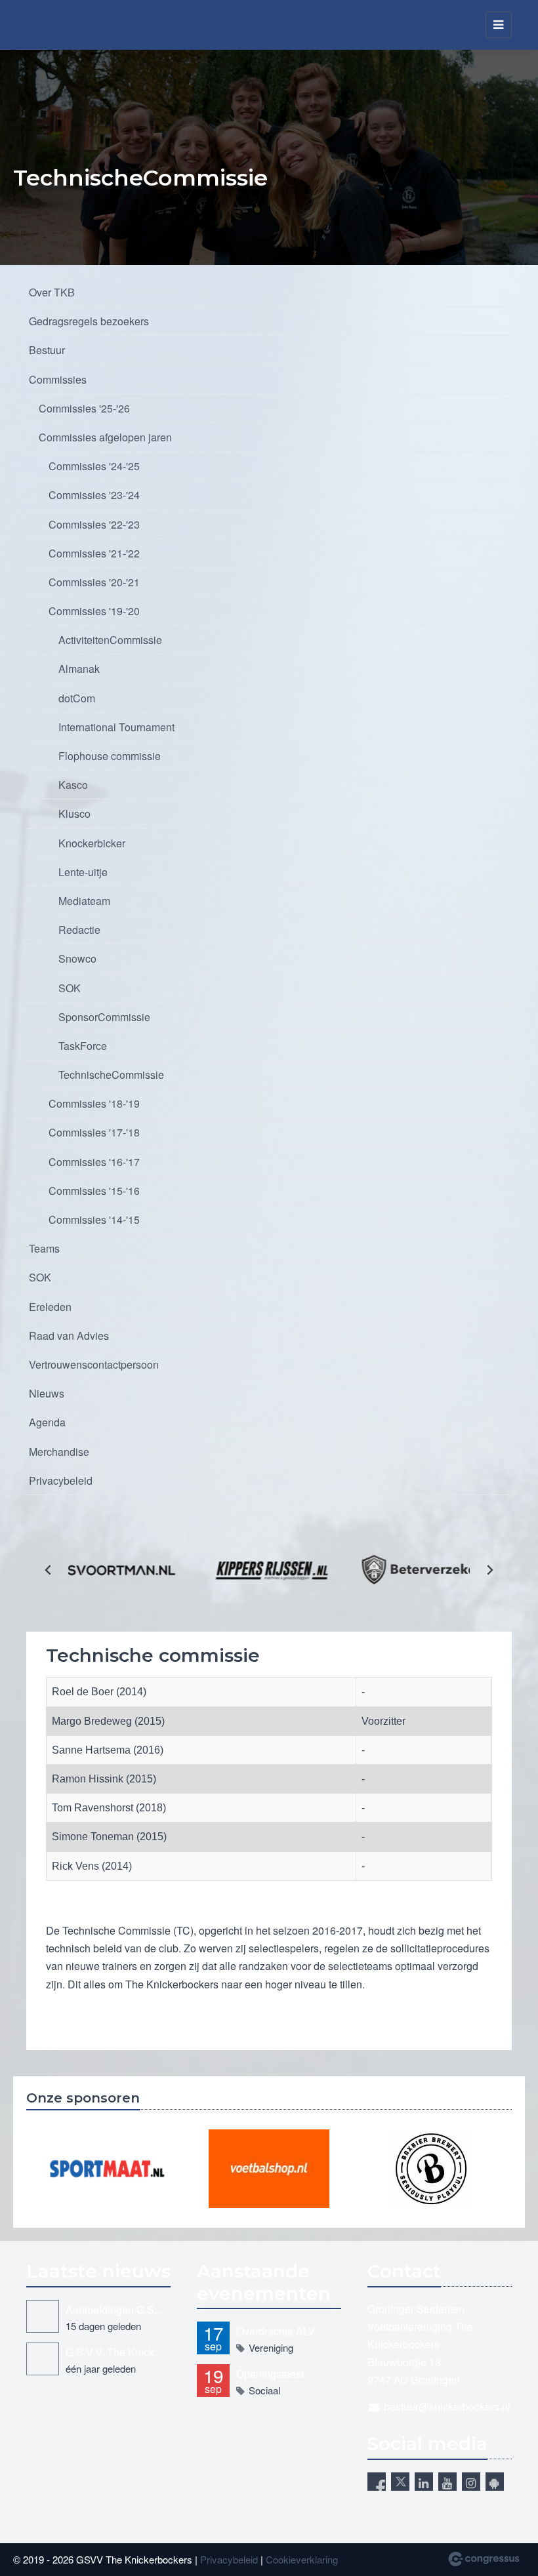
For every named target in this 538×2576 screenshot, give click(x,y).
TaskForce (83, 1046)
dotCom (77, 698)
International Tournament (116, 727)
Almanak (79, 669)
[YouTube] (447, 2482)
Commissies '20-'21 (94, 582)
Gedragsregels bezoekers (89, 321)
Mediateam (84, 901)
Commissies (58, 379)
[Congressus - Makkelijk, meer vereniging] (484, 2559)
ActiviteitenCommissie (110, 640)
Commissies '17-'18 (94, 1132)
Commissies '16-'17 (94, 1162)
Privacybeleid (61, 1480)
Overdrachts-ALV (276, 2331)
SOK (70, 988)
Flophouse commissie (110, 756)
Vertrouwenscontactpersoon (94, 1364)
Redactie (79, 930)
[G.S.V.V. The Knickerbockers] (43, 25)
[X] (400, 2482)
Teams (44, 1248)
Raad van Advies (69, 1336)
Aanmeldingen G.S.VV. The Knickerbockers (118, 2309)
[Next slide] (489, 1570)
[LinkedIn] (424, 2482)
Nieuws (47, 1393)
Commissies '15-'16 (94, 1191)
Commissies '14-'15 (94, 1219)
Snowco (77, 958)
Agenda (47, 1422)
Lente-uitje (83, 872)
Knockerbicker (92, 843)
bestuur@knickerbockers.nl (447, 2406)
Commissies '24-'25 (94, 466)
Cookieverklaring (302, 2559)
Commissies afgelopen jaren (105, 437)
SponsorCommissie (104, 1017)
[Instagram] (471, 2482)
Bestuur (47, 350)
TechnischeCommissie (111, 1075)
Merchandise (59, 1452)
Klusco (74, 814)
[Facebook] (377, 2482)
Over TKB (52, 292)
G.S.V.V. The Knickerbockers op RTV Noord (118, 2352)
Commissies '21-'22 (94, 553)
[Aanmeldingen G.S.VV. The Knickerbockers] (43, 2316)
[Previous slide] (49, 1570)
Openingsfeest (270, 2374)
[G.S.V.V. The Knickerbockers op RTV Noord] (43, 2359)
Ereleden (50, 1307)
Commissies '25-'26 (84, 408)
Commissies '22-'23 (94, 524)
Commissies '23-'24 (94, 495)
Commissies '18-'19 (94, 1103)
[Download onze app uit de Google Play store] (495, 2482)
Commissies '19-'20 (94, 611)
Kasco (73, 785)
